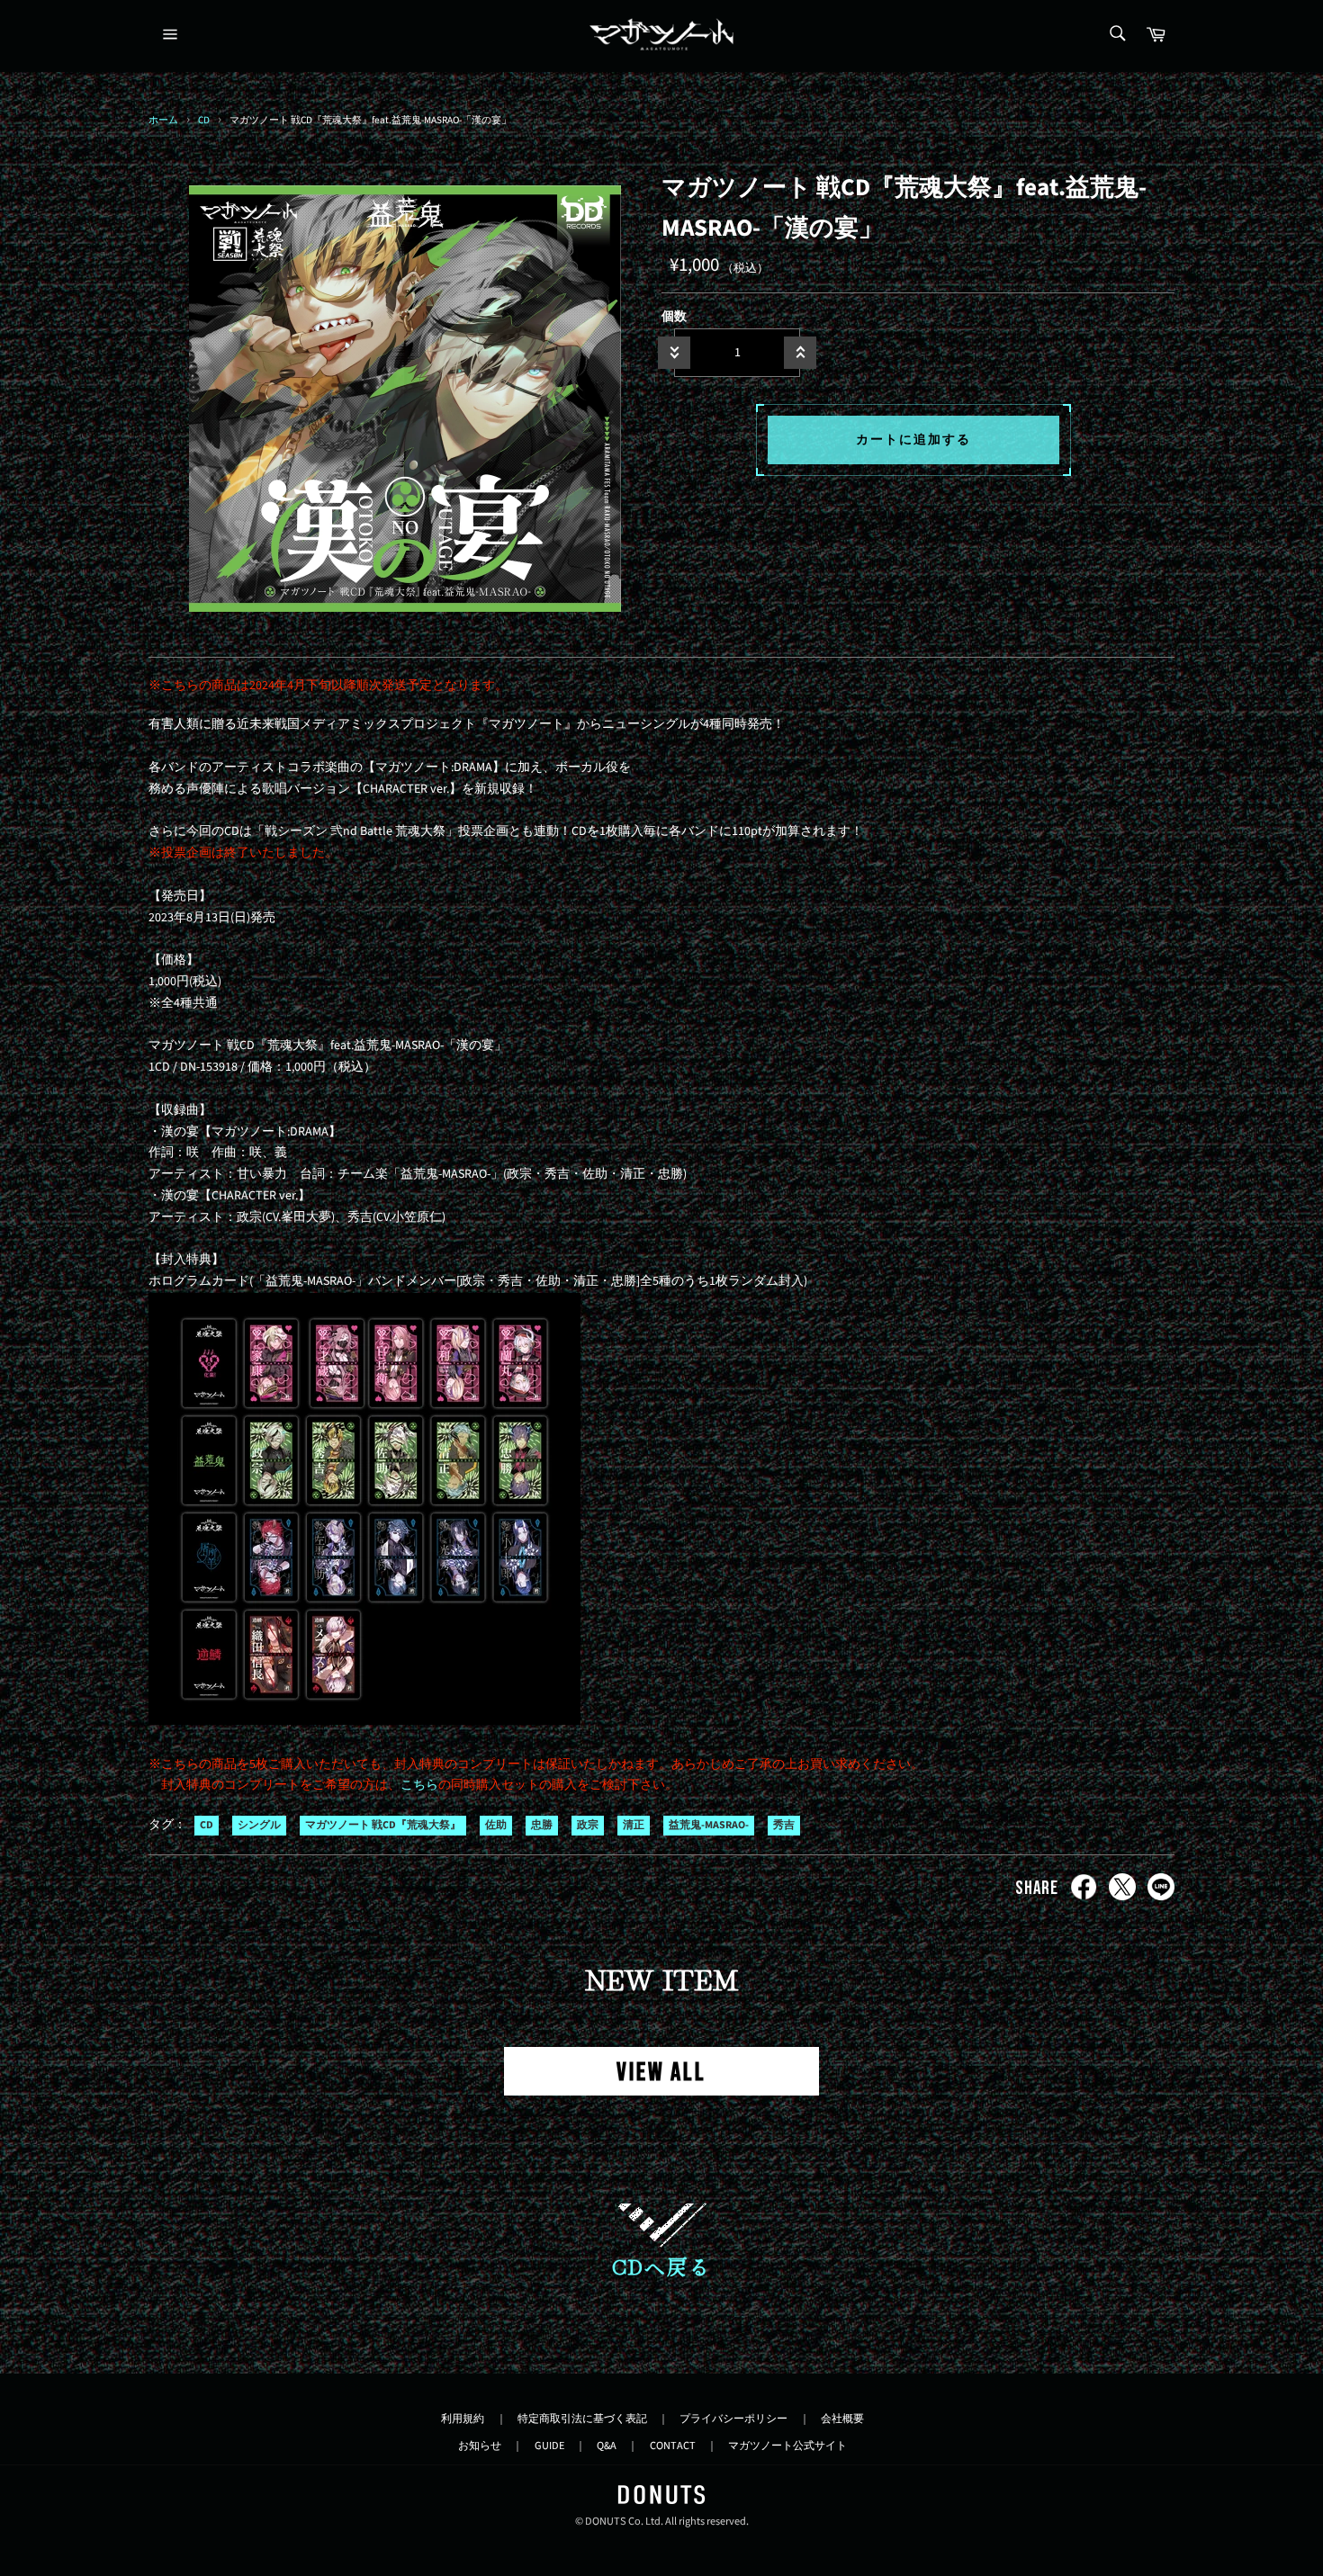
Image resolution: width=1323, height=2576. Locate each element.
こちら (419, 1785)
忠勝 (542, 1825)
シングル (259, 1825)
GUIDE (549, 2446)
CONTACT (673, 2446)
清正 (634, 1825)
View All (661, 2073)
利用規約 (463, 2419)
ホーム (163, 120)
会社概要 (842, 2419)
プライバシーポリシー (733, 2419)
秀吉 (784, 1825)
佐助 (496, 1825)
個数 (674, 317)
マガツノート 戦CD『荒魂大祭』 (383, 1825)
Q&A (607, 2446)
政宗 (588, 1825)
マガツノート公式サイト (787, 2446)
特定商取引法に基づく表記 (582, 2419)
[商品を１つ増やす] (800, 353)
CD (204, 120)
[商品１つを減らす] (674, 353)
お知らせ (480, 2446)
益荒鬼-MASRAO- (709, 1825)
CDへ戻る (661, 2266)
